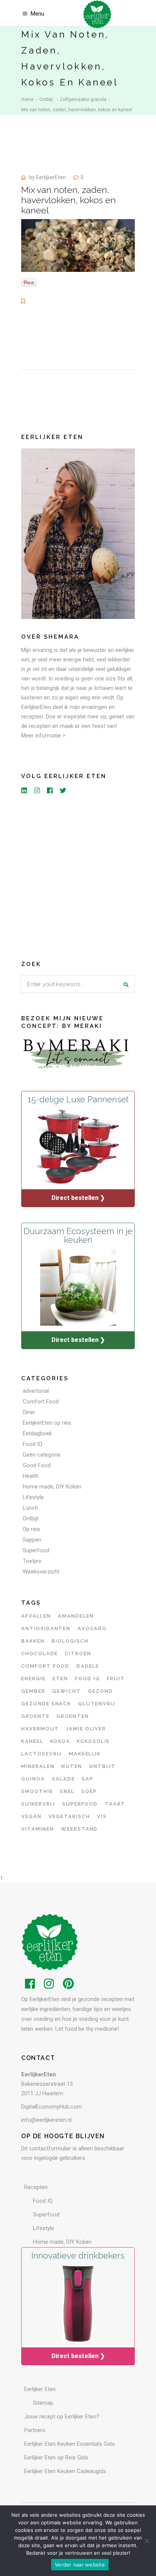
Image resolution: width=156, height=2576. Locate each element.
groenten (73, 1716)
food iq (87, 1679)
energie (34, 1679)
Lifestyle (33, 1497)
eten (60, 1679)
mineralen (38, 1766)
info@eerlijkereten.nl (46, 2120)
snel (67, 1791)
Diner (29, 1412)
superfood (80, 1804)
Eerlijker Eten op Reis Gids (56, 2458)
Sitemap (43, 2403)
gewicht (67, 1691)
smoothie (37, 1791)
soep (89, 1791)
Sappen (32, 1540)
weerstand (80, 1829)
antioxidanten (46, 1628)
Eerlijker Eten (40, 2389)
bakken (33, 1641)
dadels (88, 1666)
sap (88, 1779)
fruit (116, 1679)
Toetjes (32, 1561)
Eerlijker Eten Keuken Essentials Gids (69, 2444)
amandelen (76, 1616)
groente (35, 1716)
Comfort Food (41, 1402)
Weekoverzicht (41, 1572)
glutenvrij (97, 1704)
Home (27, 99)
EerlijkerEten (51, 177)
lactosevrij (41, 1754)
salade (63, 1779)
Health (31, 1476)
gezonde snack (46, 1704)
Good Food (37, 1465)
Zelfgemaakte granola (83, 99)
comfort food (45, 1666)
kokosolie (93, 1741)
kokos (60, 1741)
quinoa (33, 1779)
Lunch (30, 1508)
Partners (35, 2430)
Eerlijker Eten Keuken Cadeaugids (65, 2471)
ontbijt (102, 1766)
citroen (78, 1653)
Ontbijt (46, 99)
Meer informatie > (43, 736)
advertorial (36, 1391)
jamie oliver (86, 1729)
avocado (92, 1628)
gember (33, 1691)
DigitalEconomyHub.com (51, 2107)
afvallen (36, 1616)
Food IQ (33, 1444)
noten (72, 1766)
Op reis (31, 1529)
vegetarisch (69, 1816)
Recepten (36, 2187)
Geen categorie (42, 1455)
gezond (100, 1691)
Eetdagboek (37, 1433)
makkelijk (85, 1754)
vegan (31, 1816)
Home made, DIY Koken (52, 1487)
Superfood (36, 1550)
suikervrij (38, 1804)
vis (102, 1816)
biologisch (70, 1641)
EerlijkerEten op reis (47, 1423)
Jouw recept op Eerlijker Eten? (62, 2417)
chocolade (40, 1653)
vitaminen (38, 1829)
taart (115, 1804)
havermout (40, 1729)
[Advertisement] (78, 876)
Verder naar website (80, 2565)
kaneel (32, 1741)
